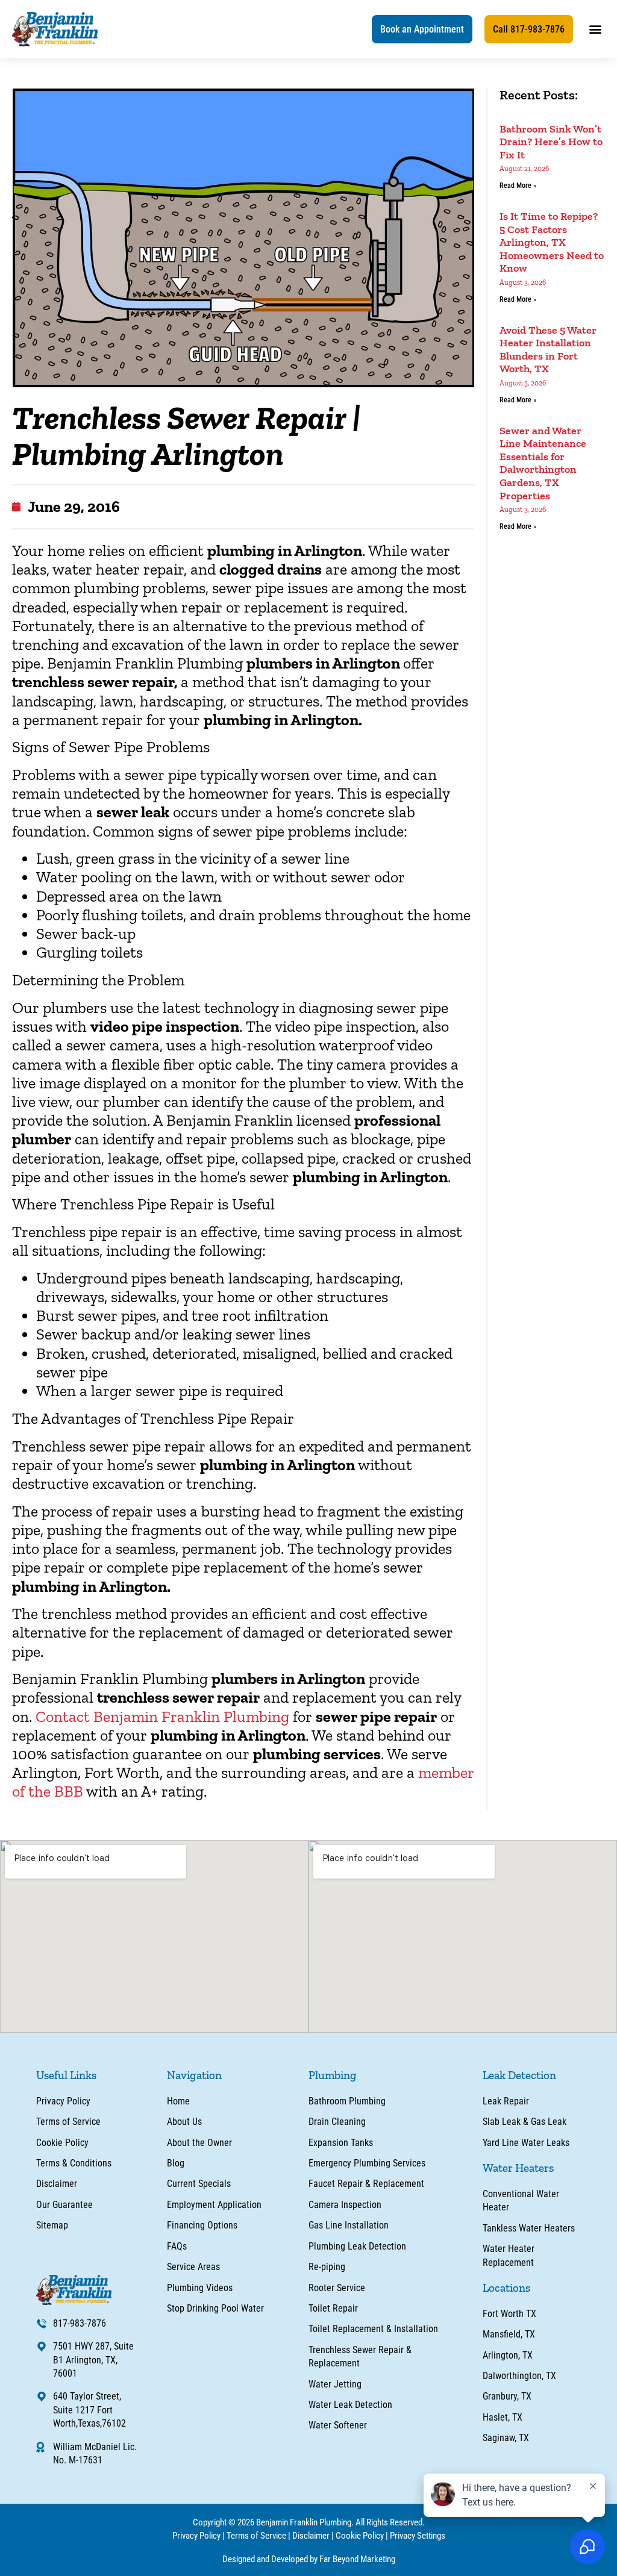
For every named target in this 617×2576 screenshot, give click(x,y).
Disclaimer (311, 2536)
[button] (422, 29)
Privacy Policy (196, 2536)
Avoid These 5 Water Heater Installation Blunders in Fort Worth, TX (548, 350)
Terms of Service (256, 2536)
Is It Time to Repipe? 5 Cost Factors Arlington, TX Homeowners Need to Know (552, 242)
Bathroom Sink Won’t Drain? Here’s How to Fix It (551, 142)
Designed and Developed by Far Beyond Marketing (309, 2559)
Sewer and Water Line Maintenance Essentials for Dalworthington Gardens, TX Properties (543, 463)
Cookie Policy (360, 2536)
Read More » (518, 186)
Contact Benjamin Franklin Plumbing (162, 1717)
